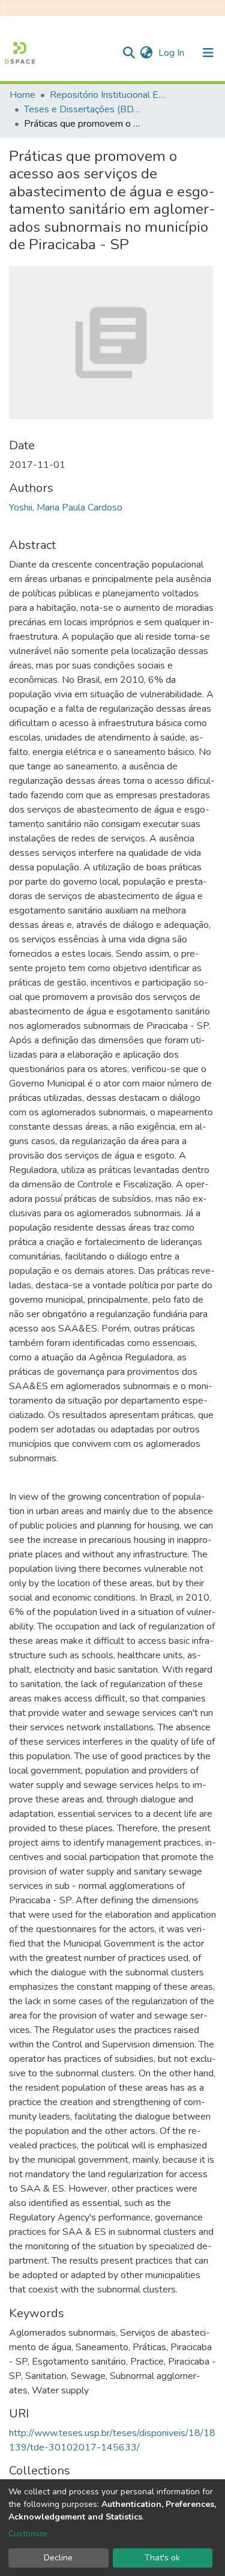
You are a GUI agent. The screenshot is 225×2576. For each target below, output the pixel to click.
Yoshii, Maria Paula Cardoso (66, 508)
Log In (172, 53)
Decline (58, 2558)
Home (22, 95)
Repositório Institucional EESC (110, 95)
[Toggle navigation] (208, 53)
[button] (146, 53)
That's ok (162, 2558)
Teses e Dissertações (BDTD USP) (84, 109)
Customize (28, 2534)
